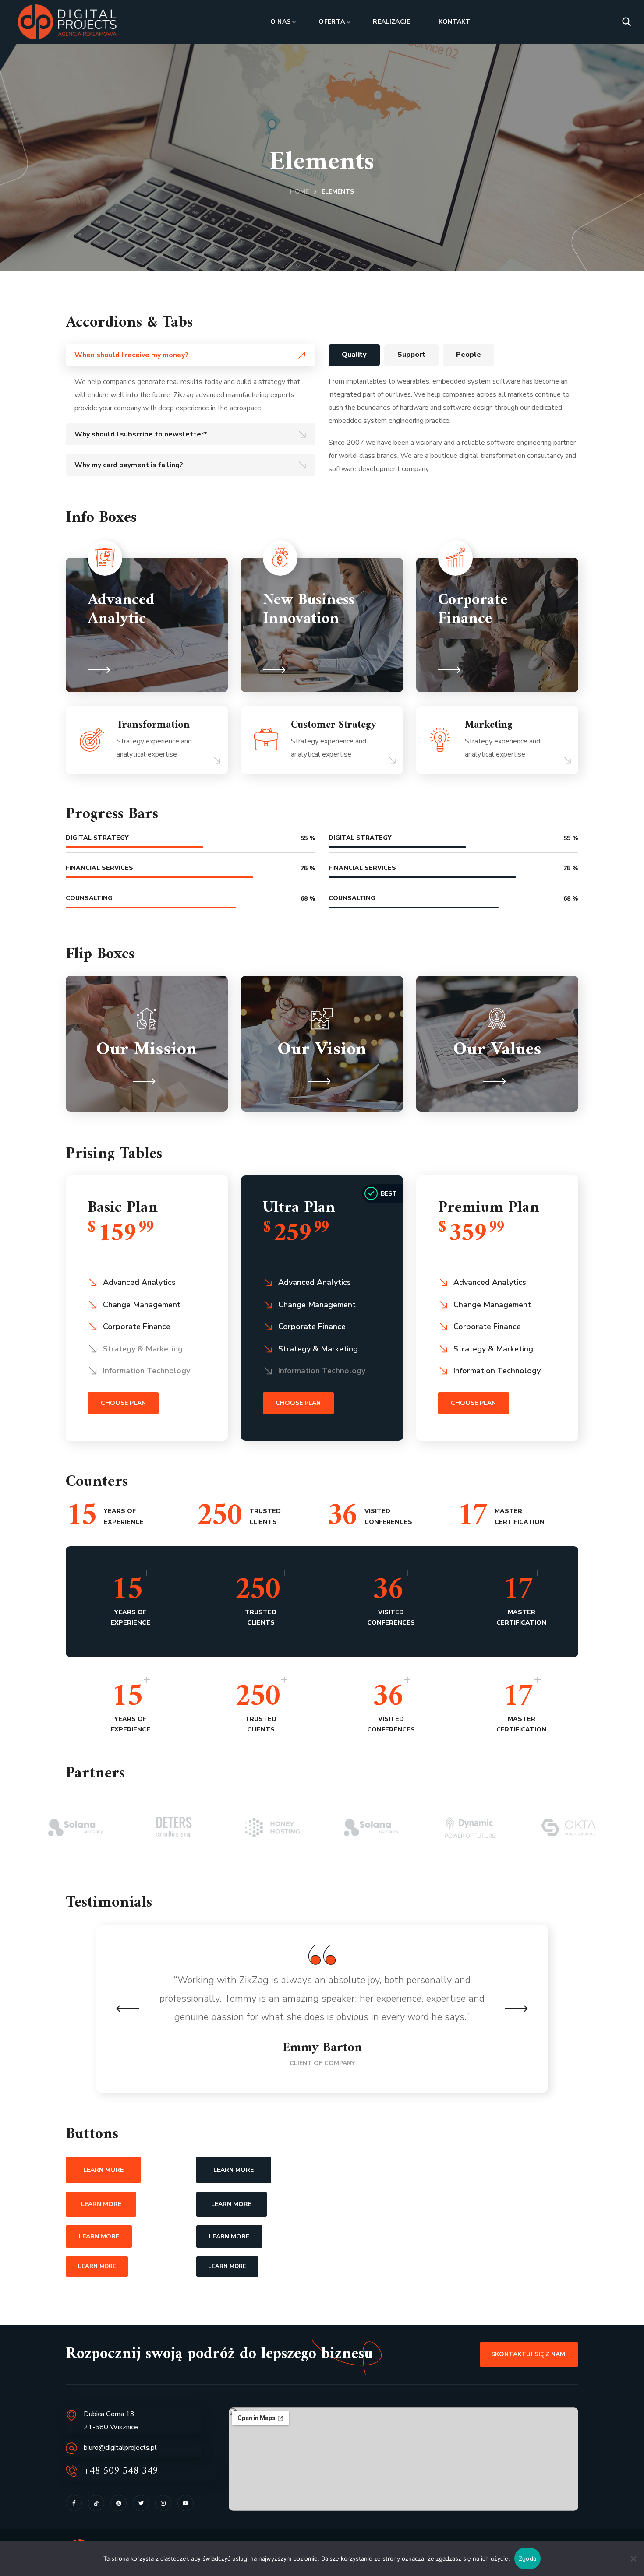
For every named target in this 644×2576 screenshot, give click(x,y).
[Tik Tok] (96, 2503)
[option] (76, 1828)
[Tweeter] (141, 2503)
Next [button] (516, 2009)
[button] (626, 22)
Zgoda (527, 2558)
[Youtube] (186, 2503)
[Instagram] (163, 2503)
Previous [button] (128, 2009)
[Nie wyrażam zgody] (633, 2558)
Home (299, 192)
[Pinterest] (119, 2503)
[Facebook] (74, 2503)
